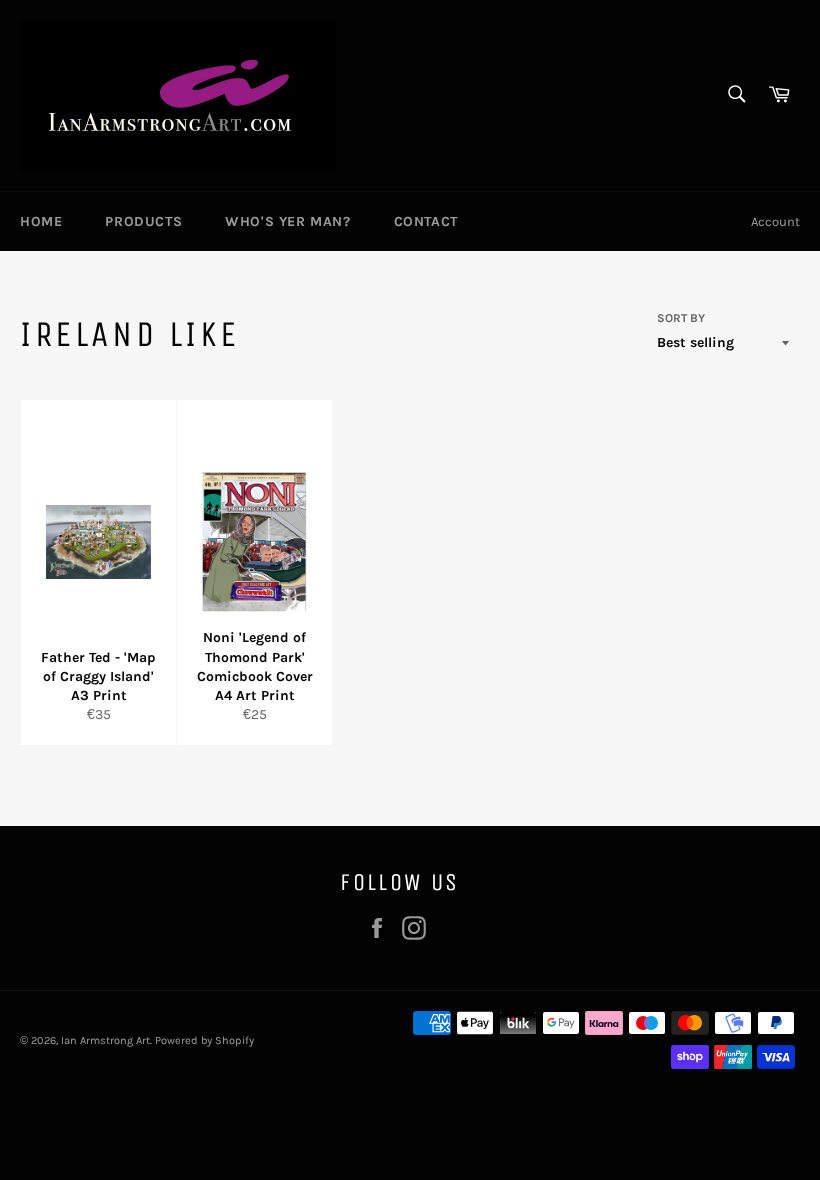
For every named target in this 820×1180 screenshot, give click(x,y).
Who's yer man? (287, 221)
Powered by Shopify (204, 1040)
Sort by (681, 318)
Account (775, 221)
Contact (426, 221)
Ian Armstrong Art (105, 1040)
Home (41, 221)
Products (143, 221)
